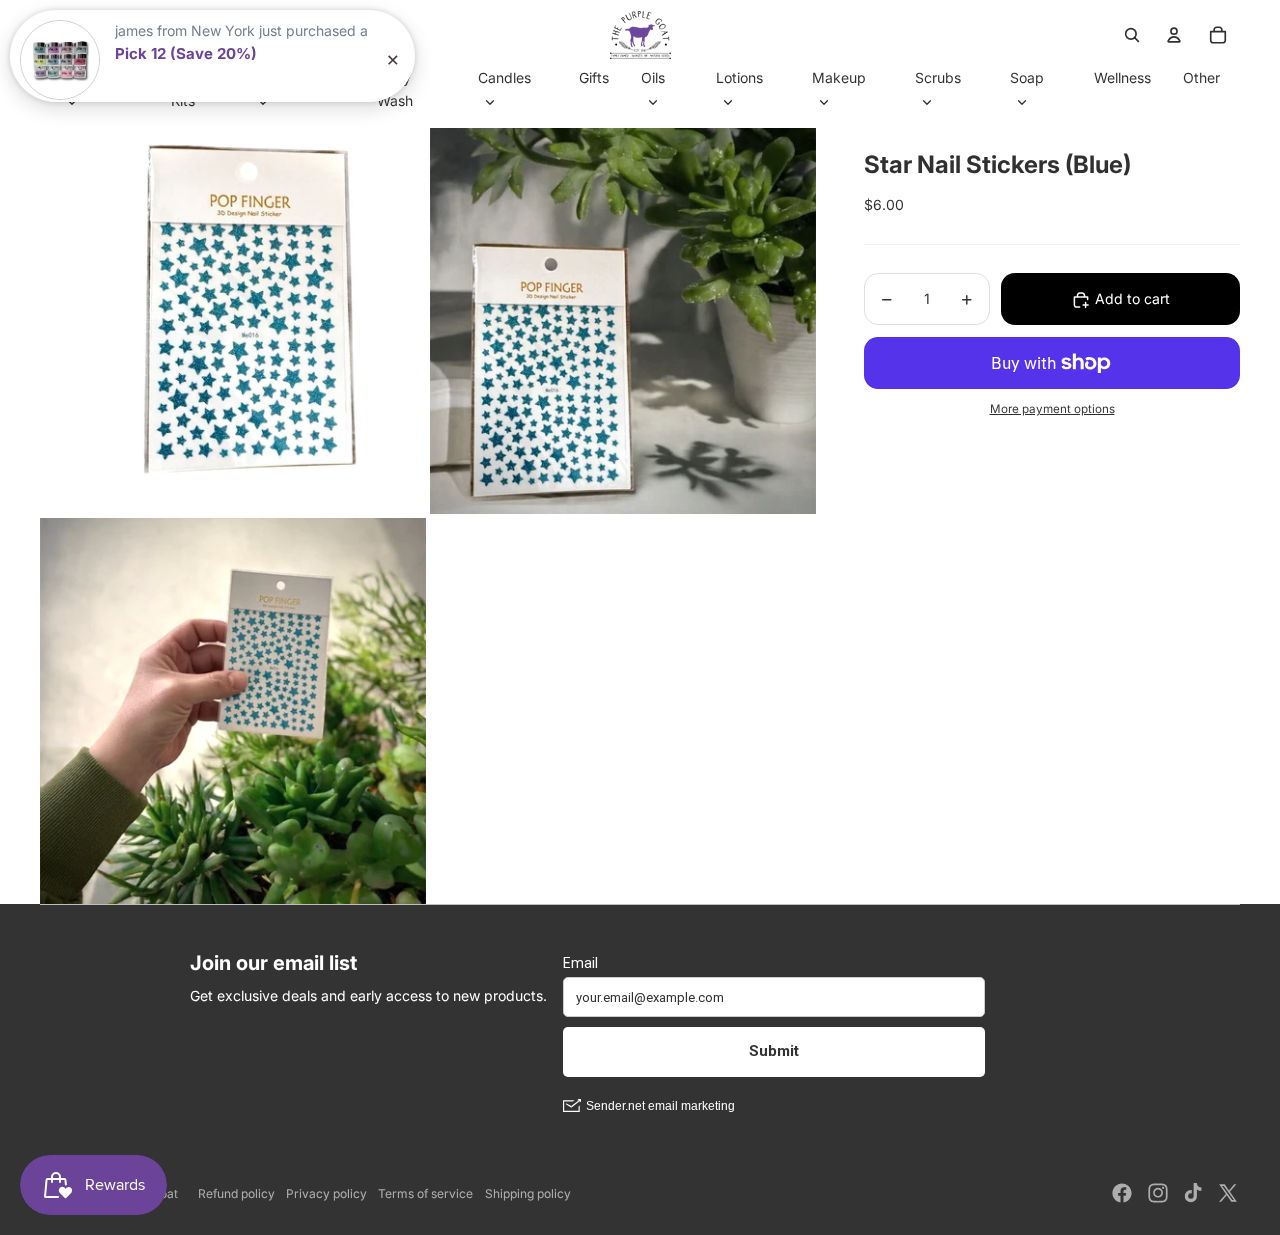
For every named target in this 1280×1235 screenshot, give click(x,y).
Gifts (594, 77)
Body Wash (395, 88)
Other (1201, 77)
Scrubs (938, 77)
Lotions (739, 77)
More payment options (1052, 410)
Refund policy (236, 1193)
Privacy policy (326, 1193)
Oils (653, 77)
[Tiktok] (1193, 1193)
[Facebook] (1122, 1193)
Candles (504, 77)
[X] (1228, 1193)
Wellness (1122, 77)
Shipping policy (528, 1193)
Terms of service (425, 1193)
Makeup (839, 77)
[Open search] (1132, 35)
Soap (1027, 77)
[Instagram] (1158, 1193)
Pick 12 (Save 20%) (186, 53)
